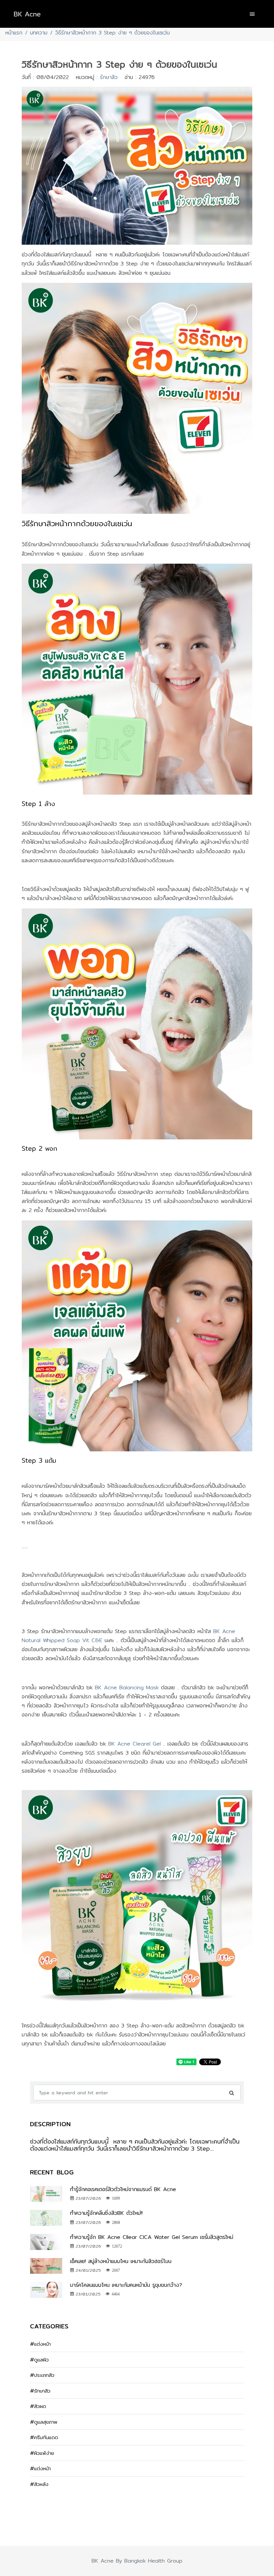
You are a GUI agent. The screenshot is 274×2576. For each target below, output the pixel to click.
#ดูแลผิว (39, 2360)
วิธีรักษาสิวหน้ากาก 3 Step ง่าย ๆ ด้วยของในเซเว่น (112, 33)
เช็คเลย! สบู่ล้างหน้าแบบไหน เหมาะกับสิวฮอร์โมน (121, 2261)
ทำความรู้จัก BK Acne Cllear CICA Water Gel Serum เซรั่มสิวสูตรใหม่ (152, 2237)
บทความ (39, 33)
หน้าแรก (14, 33)
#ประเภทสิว (42, 2375)
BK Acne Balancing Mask (128, 1687)
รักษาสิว (109, 77)
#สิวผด (38, 2406)
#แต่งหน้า (40, 2344)
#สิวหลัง (39, 2484)
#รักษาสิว (40, 2391)
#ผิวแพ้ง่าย (42, 2453)
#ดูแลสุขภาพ (44, 2422)
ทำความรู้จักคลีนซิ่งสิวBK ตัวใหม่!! (106, 2213)
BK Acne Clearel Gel (134, 1744)
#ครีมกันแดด (44, 2437)
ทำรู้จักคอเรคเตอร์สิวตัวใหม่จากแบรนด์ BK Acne (123, 2189)
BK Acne (27, 14)
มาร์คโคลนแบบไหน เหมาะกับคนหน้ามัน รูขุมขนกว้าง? (127, 2285)
